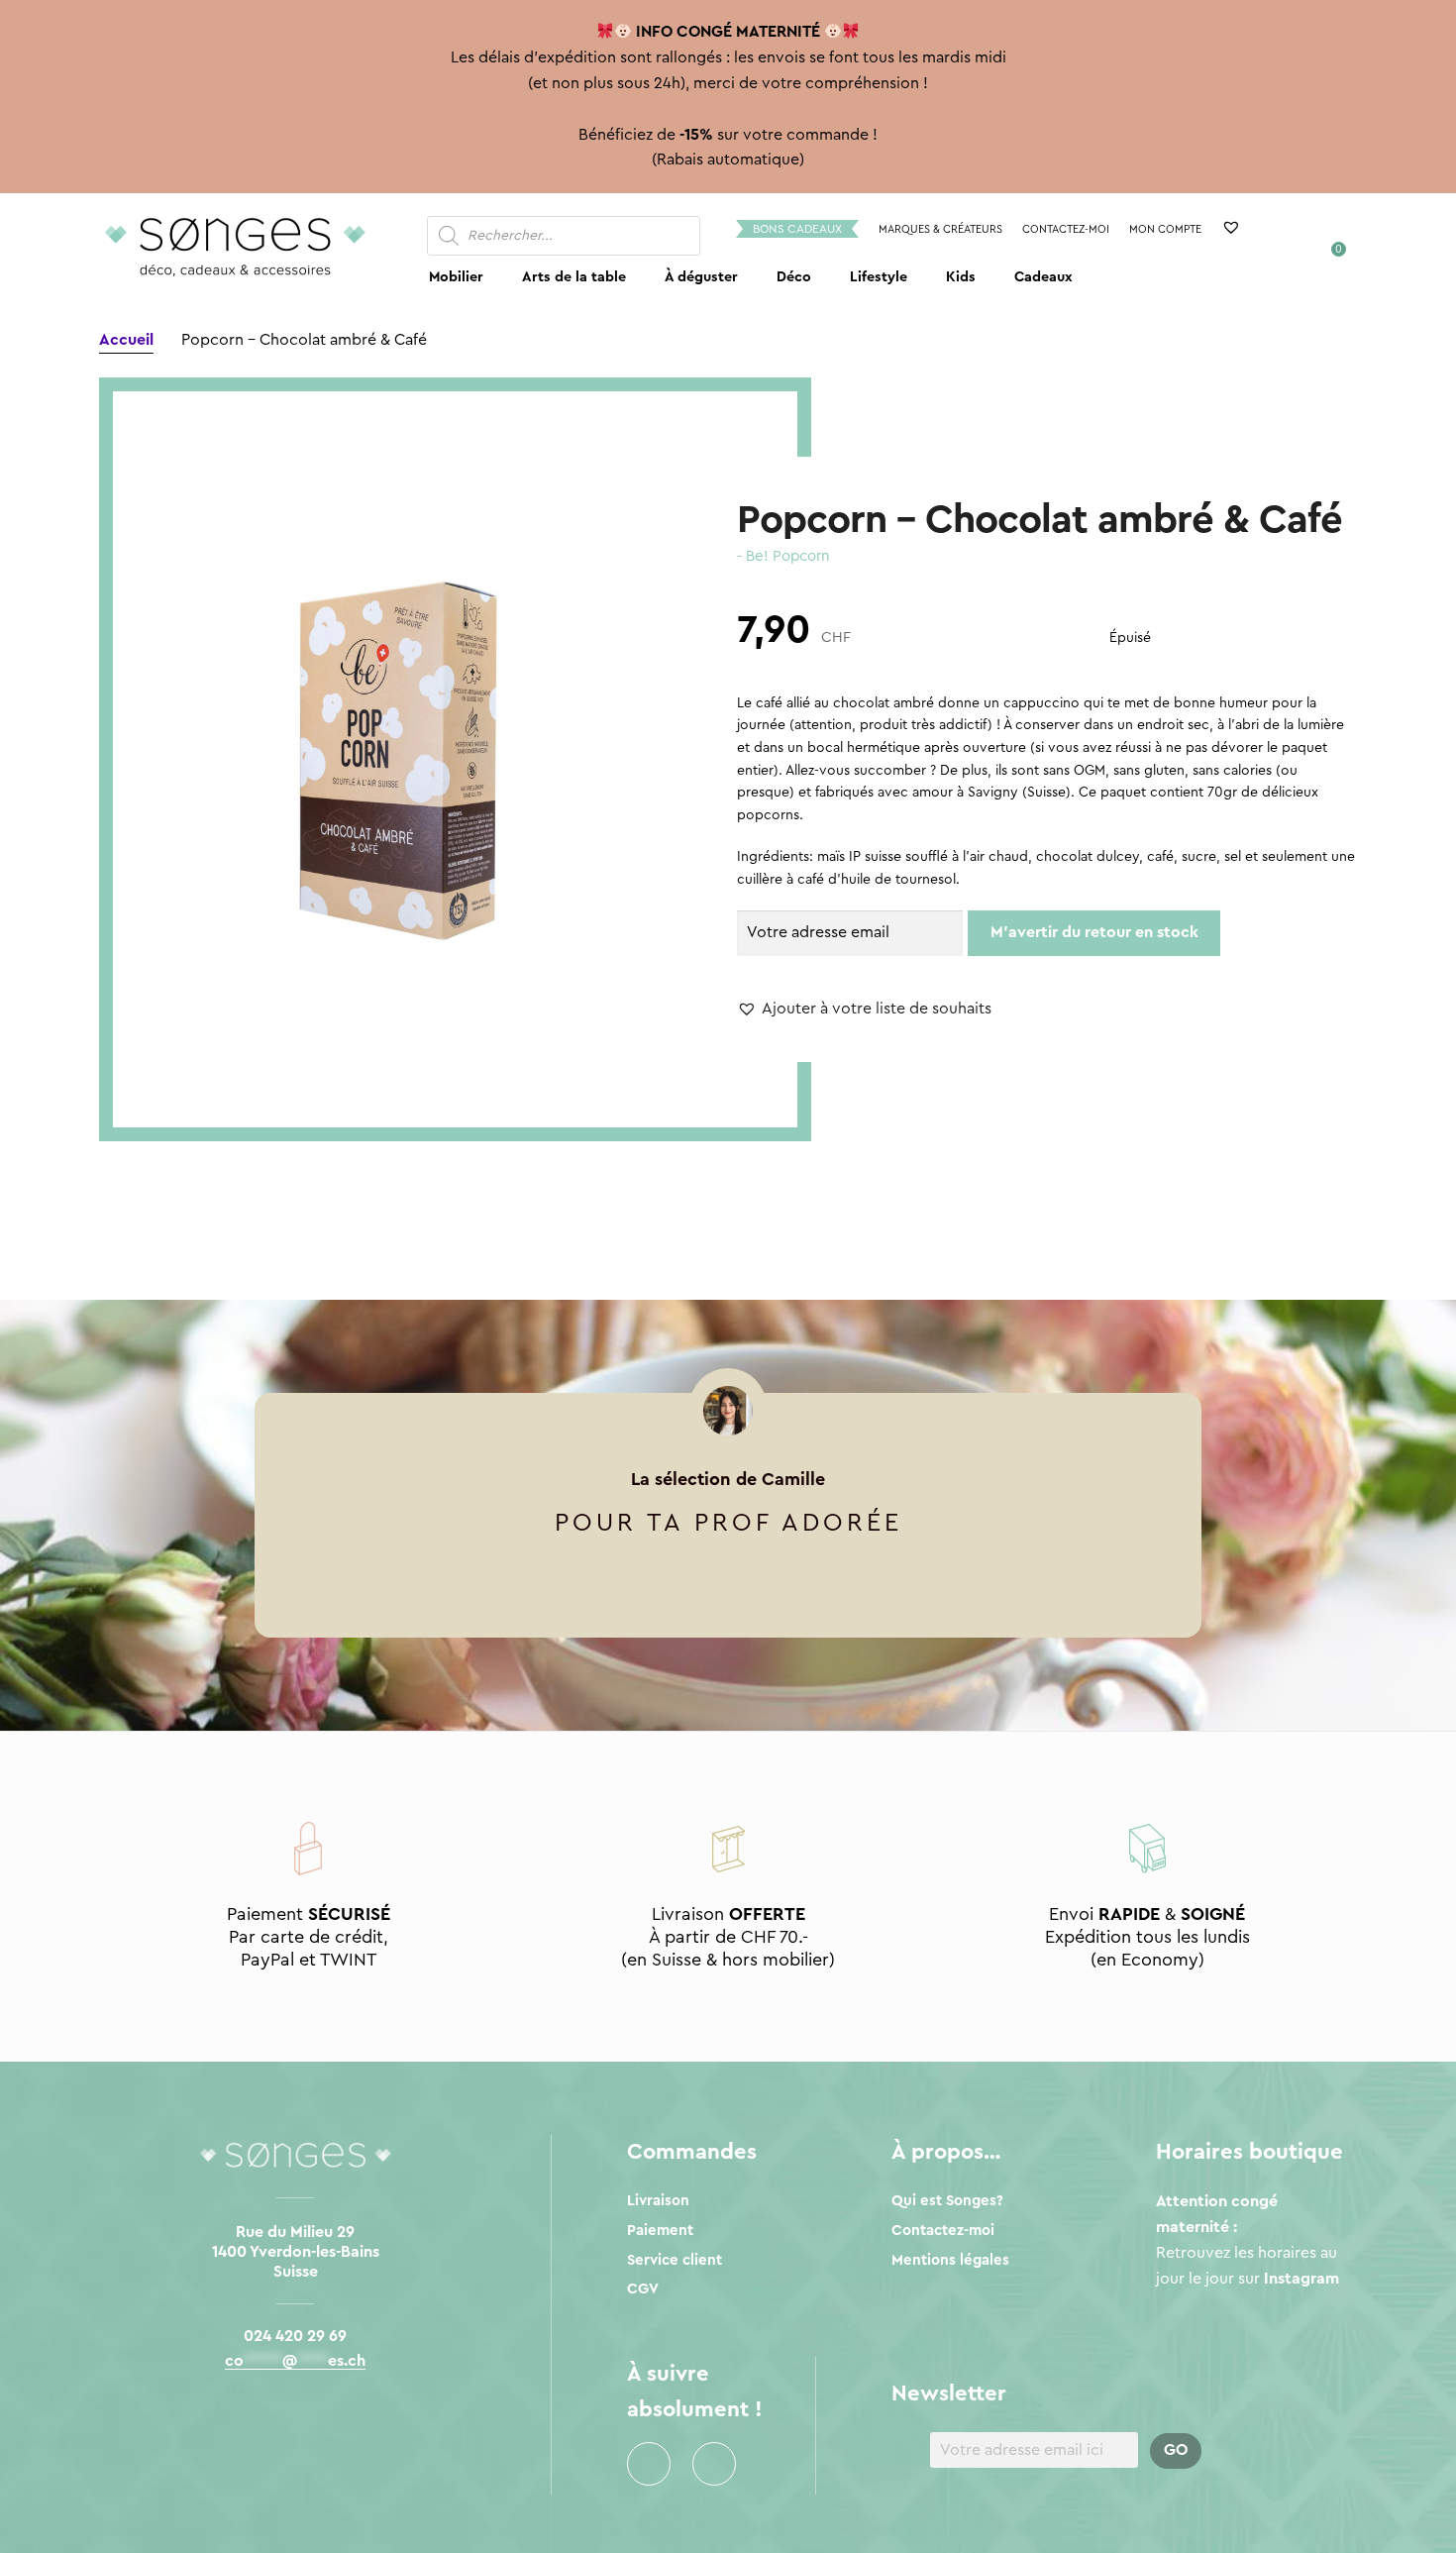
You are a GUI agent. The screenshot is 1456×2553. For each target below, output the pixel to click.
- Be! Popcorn (783, 556)
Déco (794, 277)
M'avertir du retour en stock (1094, 932)
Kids (961, 277)
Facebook (649, 2464)
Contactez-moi (1066, 229)
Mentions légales (950, 2260)
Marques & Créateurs (940, 229)
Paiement (660, 2231)
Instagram (714, 2464)
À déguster (701, 277)
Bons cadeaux (797, 229)
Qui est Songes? (947, 2201)
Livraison (658, 2201)
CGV (643, 2289)
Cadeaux (1043, 277)
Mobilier (456, 277)
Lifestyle (879, 277)
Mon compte (1165, 229)
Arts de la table (574, 277)
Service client (675, 2260)
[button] (864, 1010)
